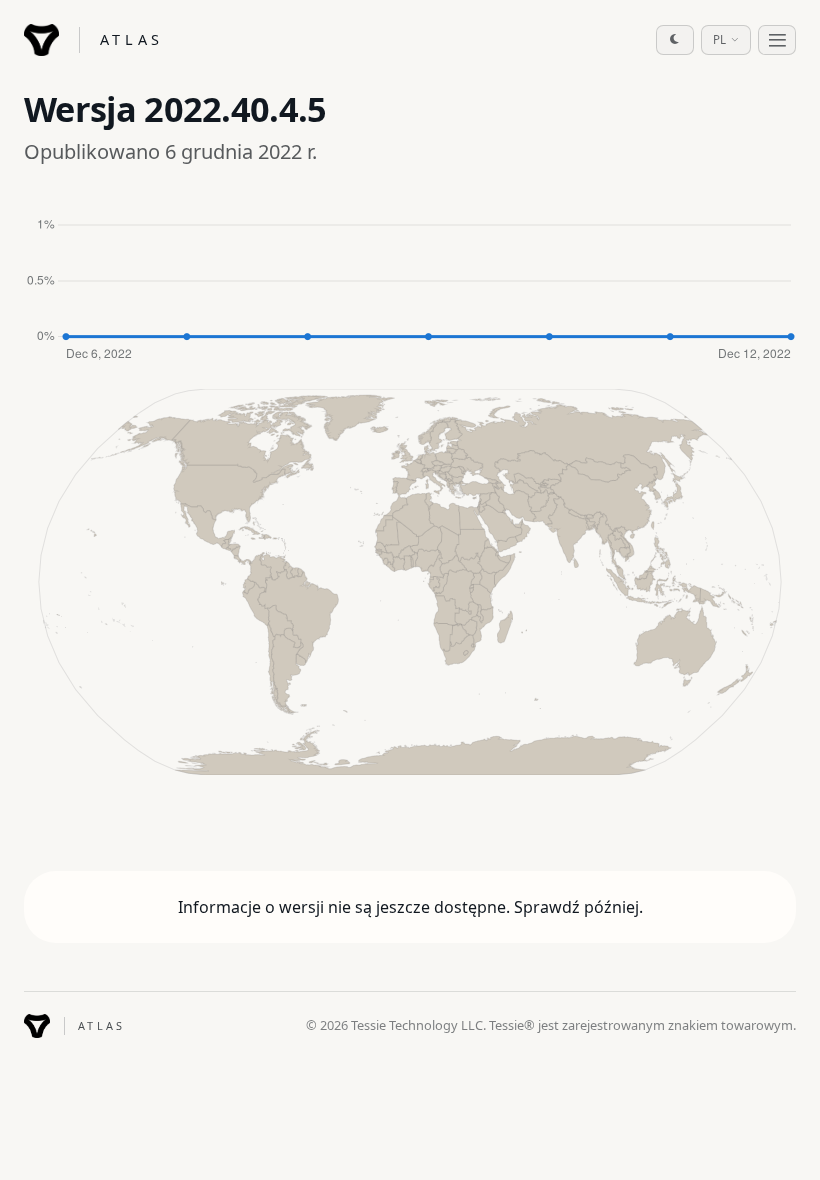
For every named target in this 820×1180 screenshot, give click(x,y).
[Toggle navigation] (777, 40)
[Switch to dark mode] (675, 40)
